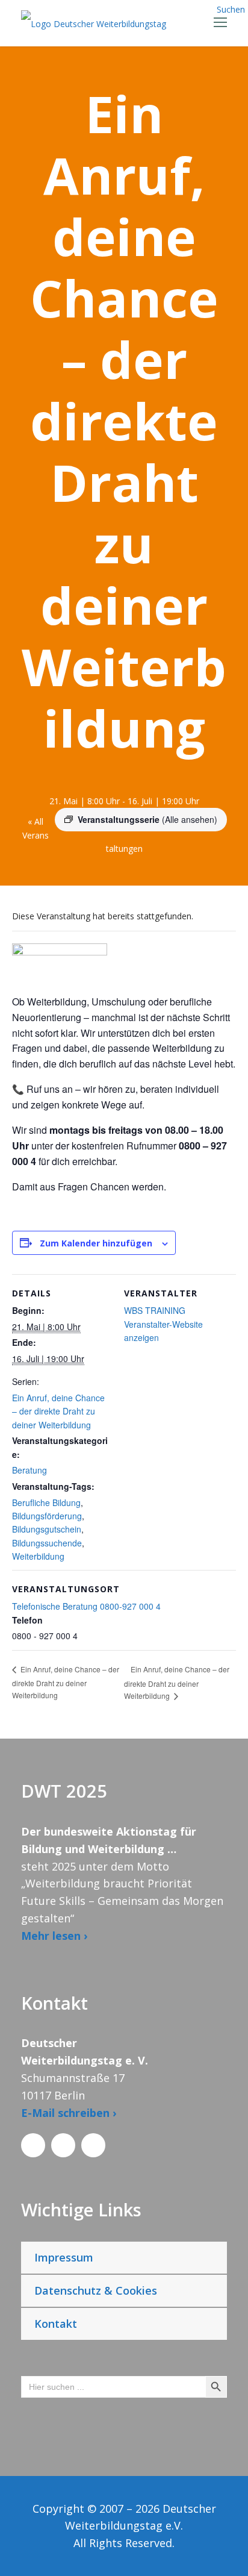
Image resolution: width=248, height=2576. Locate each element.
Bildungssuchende (47, 1543)
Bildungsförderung (47, 1516)
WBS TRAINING (155, 1310)
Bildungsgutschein (47, 1529)
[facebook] (33, 2145)
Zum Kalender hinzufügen (96, 1243)
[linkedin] (63, 2145)
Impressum (64, 2257)
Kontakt (56, 2324)
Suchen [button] (231, 9)
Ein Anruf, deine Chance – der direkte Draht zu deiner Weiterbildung (58, 1411)
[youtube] (93, 2145)
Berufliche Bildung (46, 1502)
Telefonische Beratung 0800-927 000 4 (86, 1606)
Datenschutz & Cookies (96, 2290)
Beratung (29, 1470)
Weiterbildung (38, 1556)
